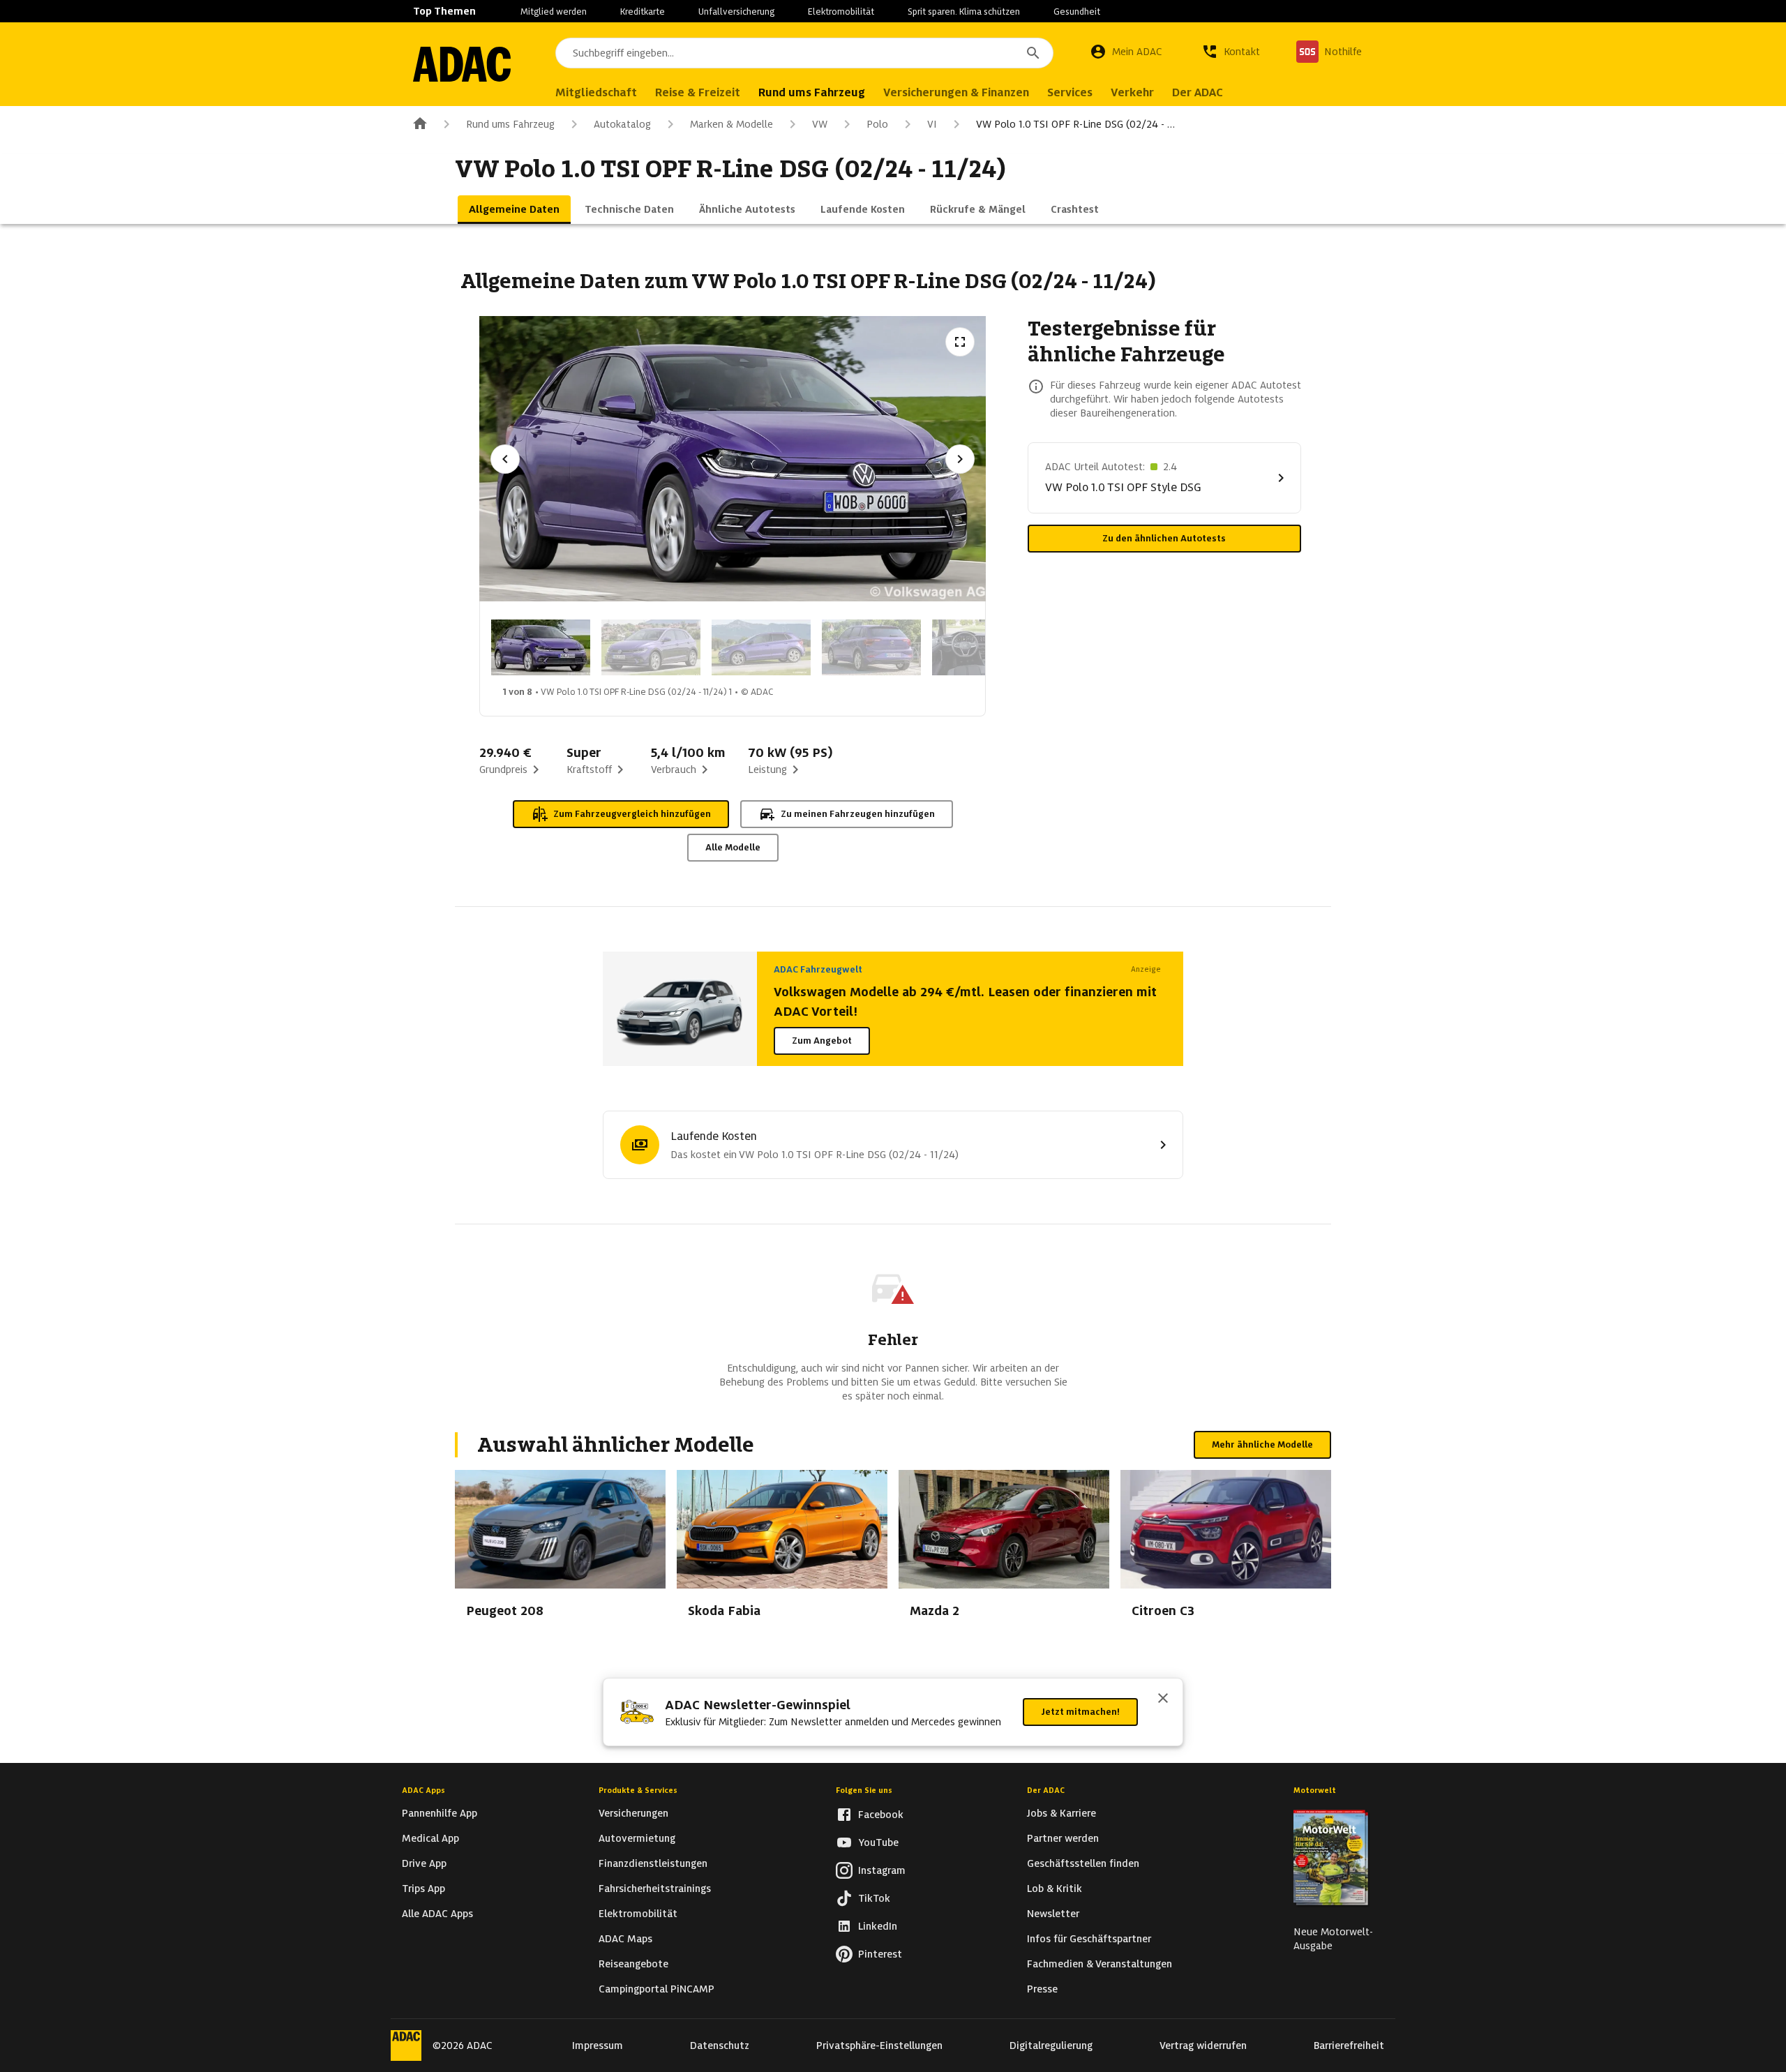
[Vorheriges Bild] (505, 459)
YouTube (878, 1842)
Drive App (424, 1863)
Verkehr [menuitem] (1132, 92)
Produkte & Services (638, 1790)
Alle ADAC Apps (437, 1914)
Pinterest (880, 1954)
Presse (1042, 1989)
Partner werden (1063, 1838)
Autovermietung (637, 1838)
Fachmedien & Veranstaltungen (1100, 1964)
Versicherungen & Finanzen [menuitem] (956, 92)
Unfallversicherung (736, 12)
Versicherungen (633, 1813)
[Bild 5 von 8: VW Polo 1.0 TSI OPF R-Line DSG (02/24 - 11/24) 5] (982, 647)
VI (932, 124)
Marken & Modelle (731, 124)
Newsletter (1053, 1914)
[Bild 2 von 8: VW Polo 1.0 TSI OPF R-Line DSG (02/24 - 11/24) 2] (651, 647)
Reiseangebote (633, 1964)
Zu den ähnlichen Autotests (1164, 538)
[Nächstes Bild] (960, 459)
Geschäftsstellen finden (1083, 1863)
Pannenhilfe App (440, 1813)
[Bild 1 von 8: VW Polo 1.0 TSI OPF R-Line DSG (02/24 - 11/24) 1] (541, 647)
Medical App (430, 1838)
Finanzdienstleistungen (653, 1863)
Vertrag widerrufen (1203, 2045)
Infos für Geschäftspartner (1089, 1939)
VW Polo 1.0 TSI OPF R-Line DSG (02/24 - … (1075, 124)
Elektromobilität (841, 12)
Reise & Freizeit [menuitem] (698, 92)
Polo (877, 124)
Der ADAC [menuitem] (1198, 92)
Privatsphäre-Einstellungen (879, 2045)
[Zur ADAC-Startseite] (462, 64)
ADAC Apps (423, 1790)
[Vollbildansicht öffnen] (960, 342)
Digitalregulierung (1051, 2045)
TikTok (874, 1898)
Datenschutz (720, 2045)
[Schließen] (1163, 1699)
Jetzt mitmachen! (1080, 1712)
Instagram (882, 1870)
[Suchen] (1033, 53)
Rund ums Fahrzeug (510, 124)
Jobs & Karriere (1061, 1813)
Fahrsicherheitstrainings (655, 1889)
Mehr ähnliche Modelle (1262, 1444)
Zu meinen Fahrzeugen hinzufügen (858, 814)
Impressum (598, 2045)
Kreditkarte (643, 12)
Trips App (423, 1889)
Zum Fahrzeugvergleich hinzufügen (632, 814)
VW (820, 124)
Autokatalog (622, 124)
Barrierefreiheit (1349, 2045)
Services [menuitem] (1070, 92)
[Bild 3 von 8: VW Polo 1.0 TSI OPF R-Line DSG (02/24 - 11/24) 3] (761, 647)
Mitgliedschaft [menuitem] (596, 92)
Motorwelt (1315, 1790)
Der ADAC (1046, 1790)
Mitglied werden (554, 12)
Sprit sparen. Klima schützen (964, 12)
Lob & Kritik (1055, 1889)
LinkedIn (878, 1926)
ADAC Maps (625, 1939)
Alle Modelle (733, 847)
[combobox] (804, 53)
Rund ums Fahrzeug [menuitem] (812, 92)
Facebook (881, 1815)
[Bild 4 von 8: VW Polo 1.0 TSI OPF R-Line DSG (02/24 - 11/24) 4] (871, 647)
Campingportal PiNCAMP (656, 1989)
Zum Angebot (822, 1041)
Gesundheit (1077, 12)
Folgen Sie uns (864, 1790)
